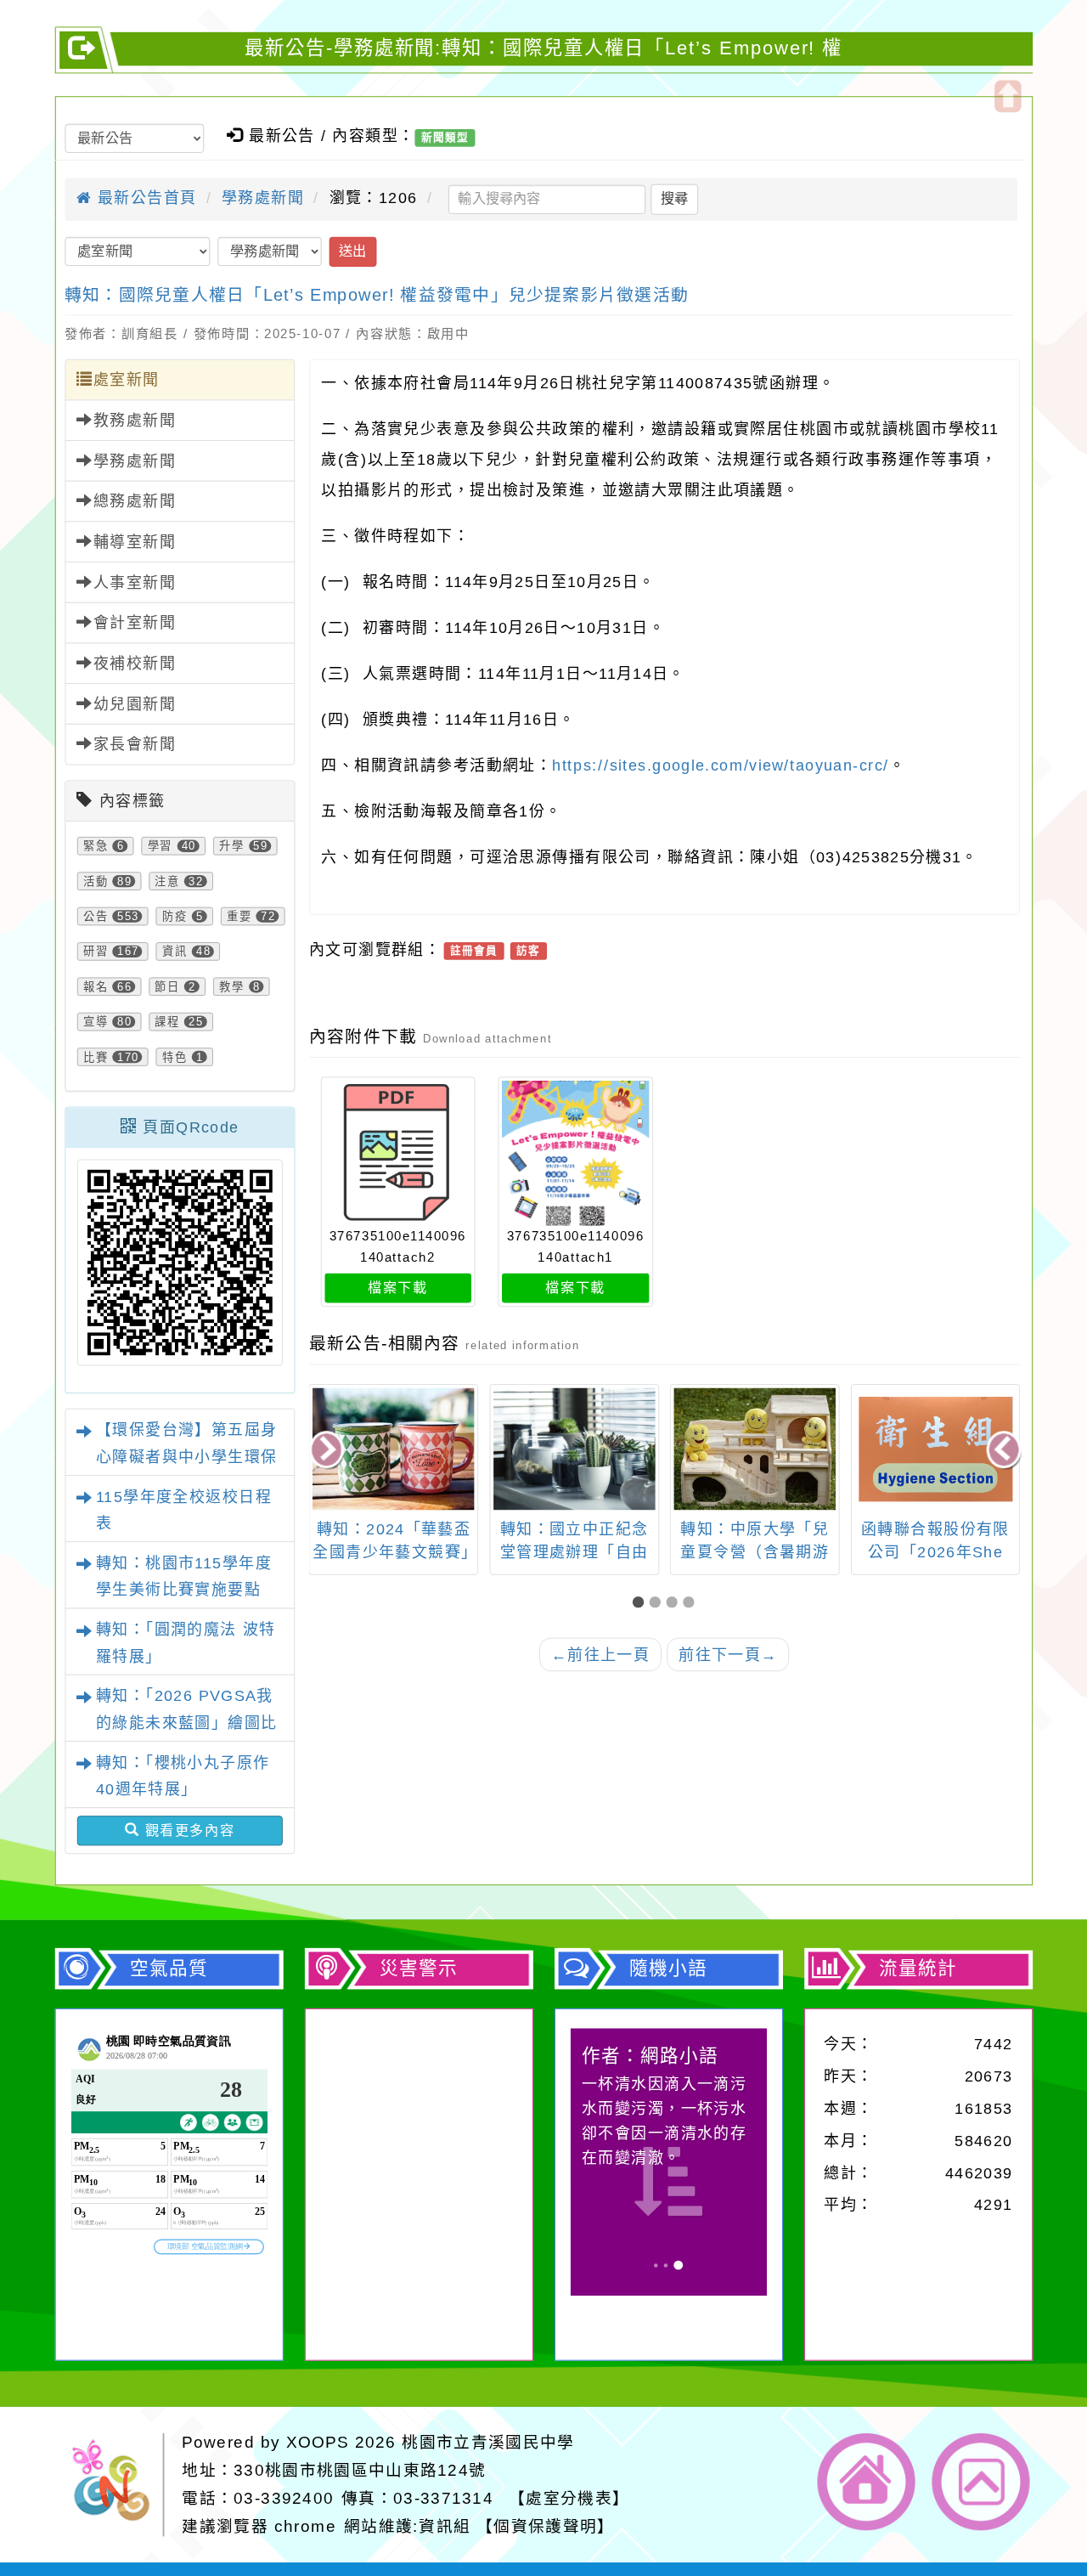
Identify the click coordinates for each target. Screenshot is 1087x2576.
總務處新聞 (135, 501)
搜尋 (674, 199)
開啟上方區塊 (1008, 96)
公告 (96, 916)
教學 (232, 986)
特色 (175, 1057)
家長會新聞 (135, 744)
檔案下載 (398, 1287)
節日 (167, 986)
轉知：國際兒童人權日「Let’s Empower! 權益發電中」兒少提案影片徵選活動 (377, 294)
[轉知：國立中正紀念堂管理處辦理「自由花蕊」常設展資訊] (574, 1449)
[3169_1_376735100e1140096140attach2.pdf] (398, 1153)
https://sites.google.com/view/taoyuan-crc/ (721, 765)
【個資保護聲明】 (546, 2526)
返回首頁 (867, 2482)
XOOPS (318, 2442)
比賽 (96, 1057)
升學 (232, 846)
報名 (96, 986)
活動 (96, 881)
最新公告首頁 (144, 198)
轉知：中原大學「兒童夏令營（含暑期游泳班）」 (755, 1552)
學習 (161, 846)
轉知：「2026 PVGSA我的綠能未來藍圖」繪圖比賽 (187, 1723)
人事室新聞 (135, 583)
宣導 (96, 1022)
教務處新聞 (135, 421)
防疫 (175, 916)
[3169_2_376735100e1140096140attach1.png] (575, 1153)
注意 (167, 881)
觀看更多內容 (188, 1830)
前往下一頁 (728, 1654)
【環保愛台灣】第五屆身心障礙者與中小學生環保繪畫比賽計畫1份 (187, 1457)
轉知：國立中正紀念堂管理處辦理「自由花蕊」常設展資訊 (574, 1552)
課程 (167, 1022)
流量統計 (918, 1969)
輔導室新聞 (135, 542)
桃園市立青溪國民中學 (488, 2442)
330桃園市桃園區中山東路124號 (360, 2470)
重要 (239, 916)
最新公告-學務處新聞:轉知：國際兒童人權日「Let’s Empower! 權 (543, 48)
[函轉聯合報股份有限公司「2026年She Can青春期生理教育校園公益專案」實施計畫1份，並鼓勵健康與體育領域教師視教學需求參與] (935, 1449)
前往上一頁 (601, 1654)
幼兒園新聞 (135, 704)
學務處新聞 (263, 198)
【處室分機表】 (569, 2498)
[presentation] (327, 1451)
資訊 (175, 952)
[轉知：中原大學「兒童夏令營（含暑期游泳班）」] (755, 1449)
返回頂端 (981, 2482)
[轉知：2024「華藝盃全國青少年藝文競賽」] (394, 1449)
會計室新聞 (135, 623)
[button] (641, 1603)
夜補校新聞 (135, 664)
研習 (96, 952)
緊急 (96, 846)
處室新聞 (127, 380)
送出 (352, 251)
